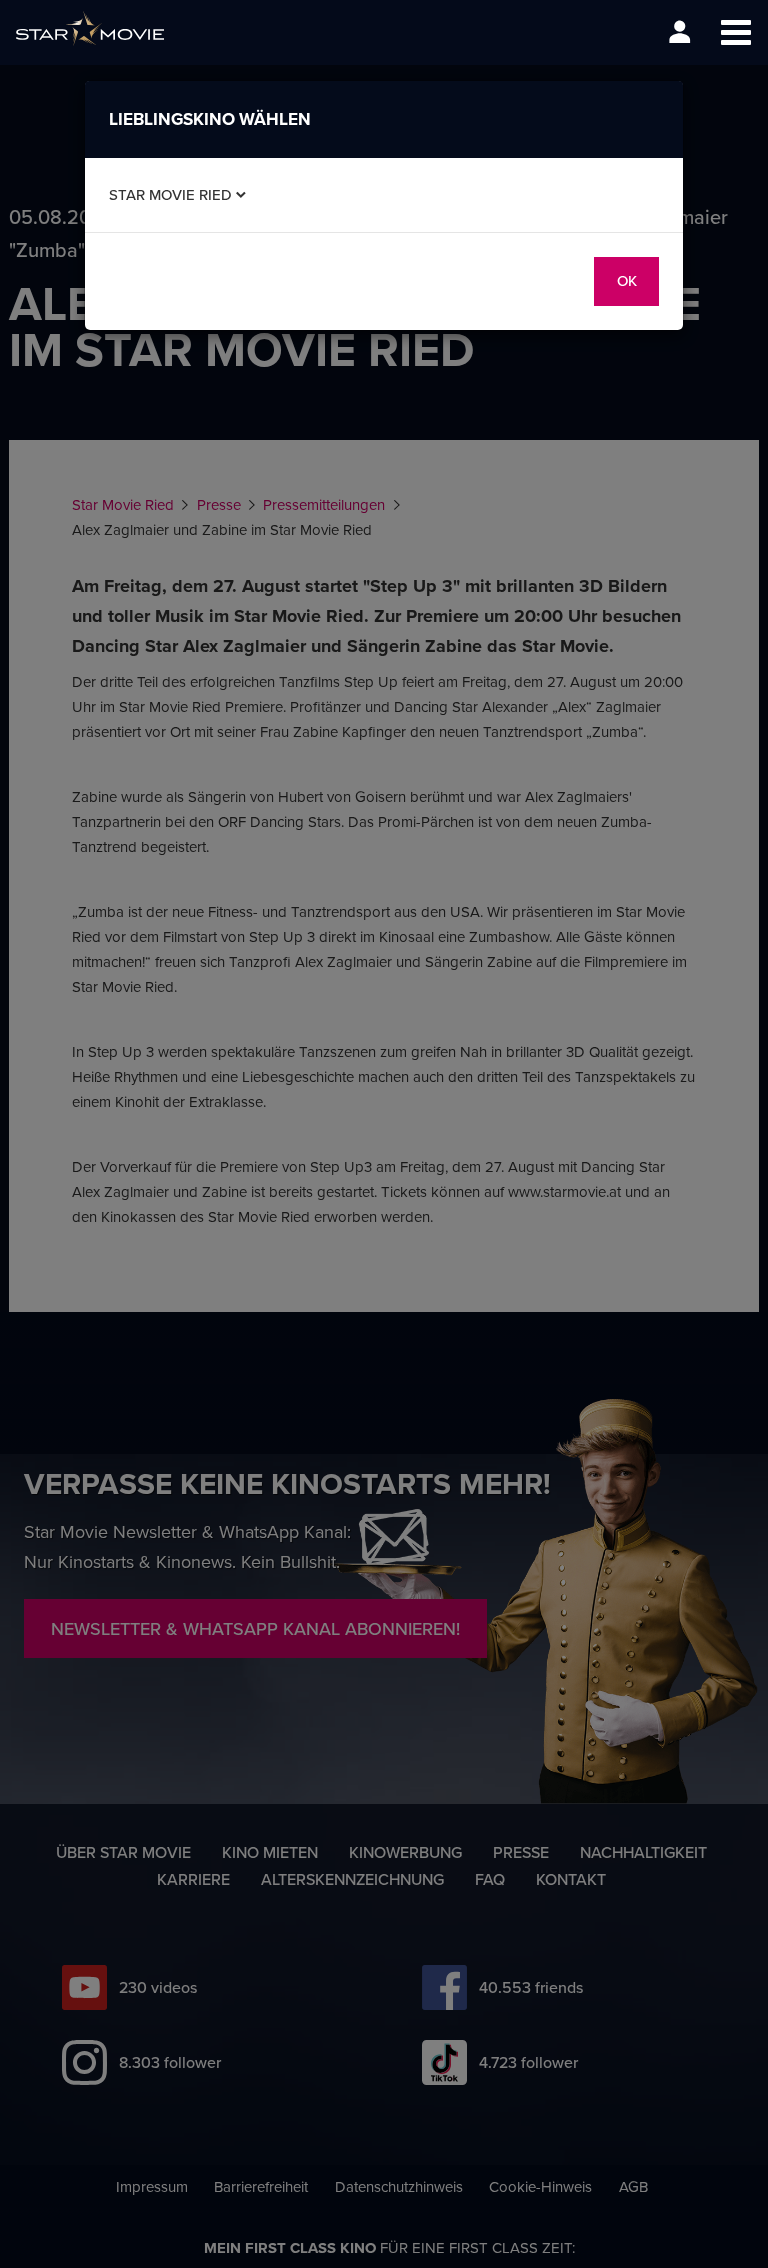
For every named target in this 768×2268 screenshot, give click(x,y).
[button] (735, 32)
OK (627, 280)
